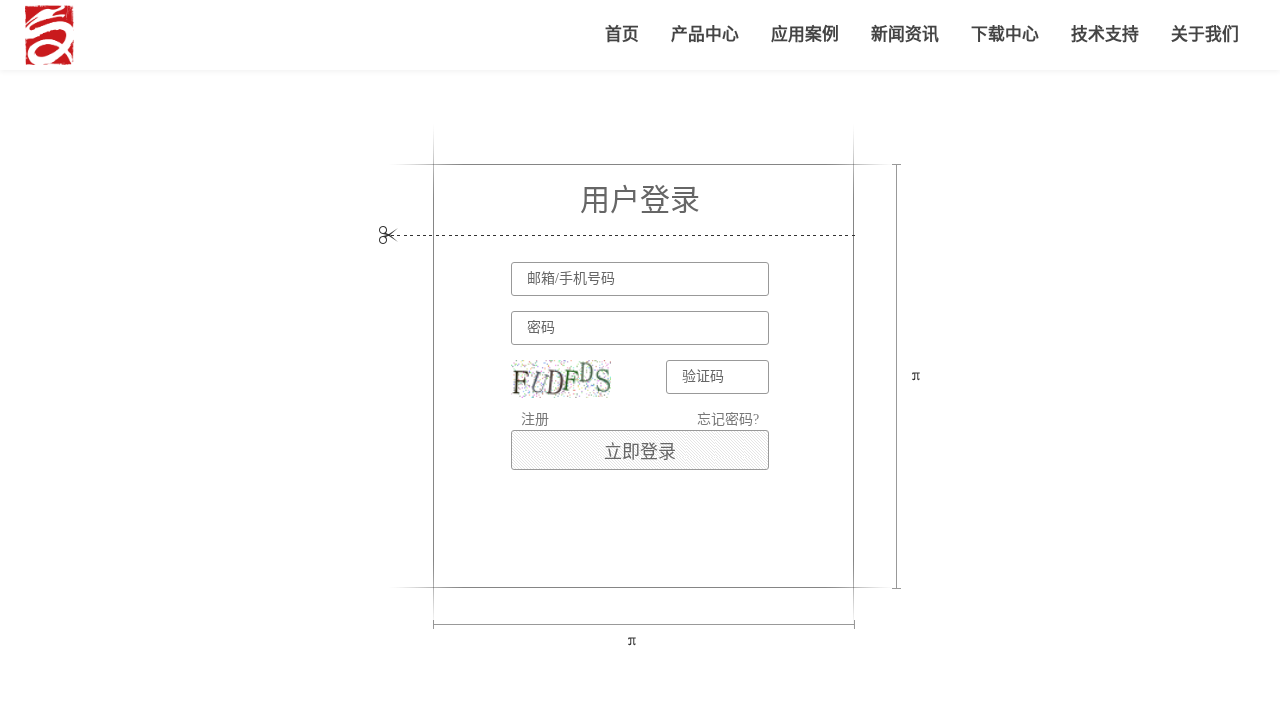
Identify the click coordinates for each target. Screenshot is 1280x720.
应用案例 (805, 34)
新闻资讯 (905, 34)
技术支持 (1105, 34)
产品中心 (705, 34)
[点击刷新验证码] (561, 379)
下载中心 (1005, 34)
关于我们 (1205, 34)
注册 (535, 419)
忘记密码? (728, 419)
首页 (622, 34)
